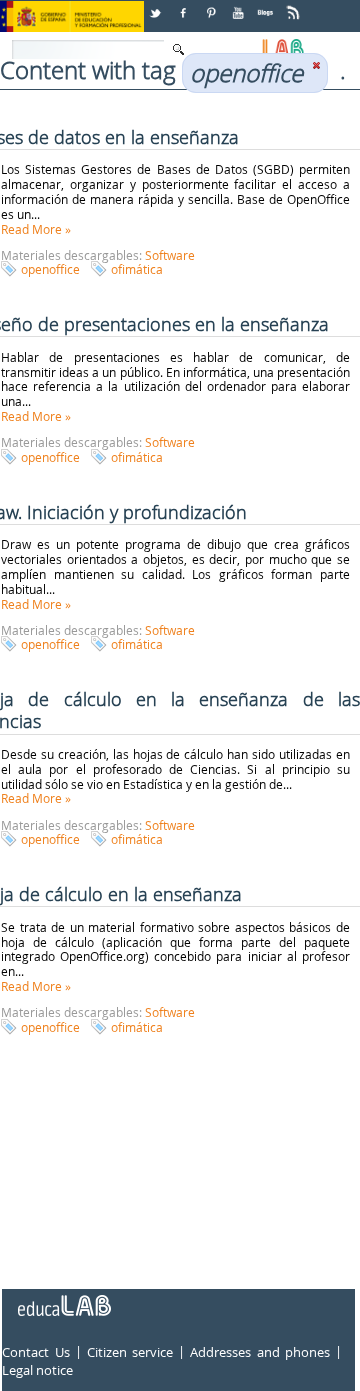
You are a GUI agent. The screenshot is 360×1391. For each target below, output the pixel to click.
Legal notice (37, 1370)
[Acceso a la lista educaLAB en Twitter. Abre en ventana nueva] (157, 5)
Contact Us (35, 1352)
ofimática (137, 269)
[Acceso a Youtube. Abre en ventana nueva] (240, 5)
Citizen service (130, 1352)
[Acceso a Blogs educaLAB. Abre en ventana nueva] (267, 5)
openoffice (50, 269)
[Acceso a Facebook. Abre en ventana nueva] (185, 5)
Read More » (36, 229)
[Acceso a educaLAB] (63, 1298)
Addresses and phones (259, 1352)
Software (170, 255)
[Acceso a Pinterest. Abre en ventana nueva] (212, 5)
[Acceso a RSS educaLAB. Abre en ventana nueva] (295, 5)
